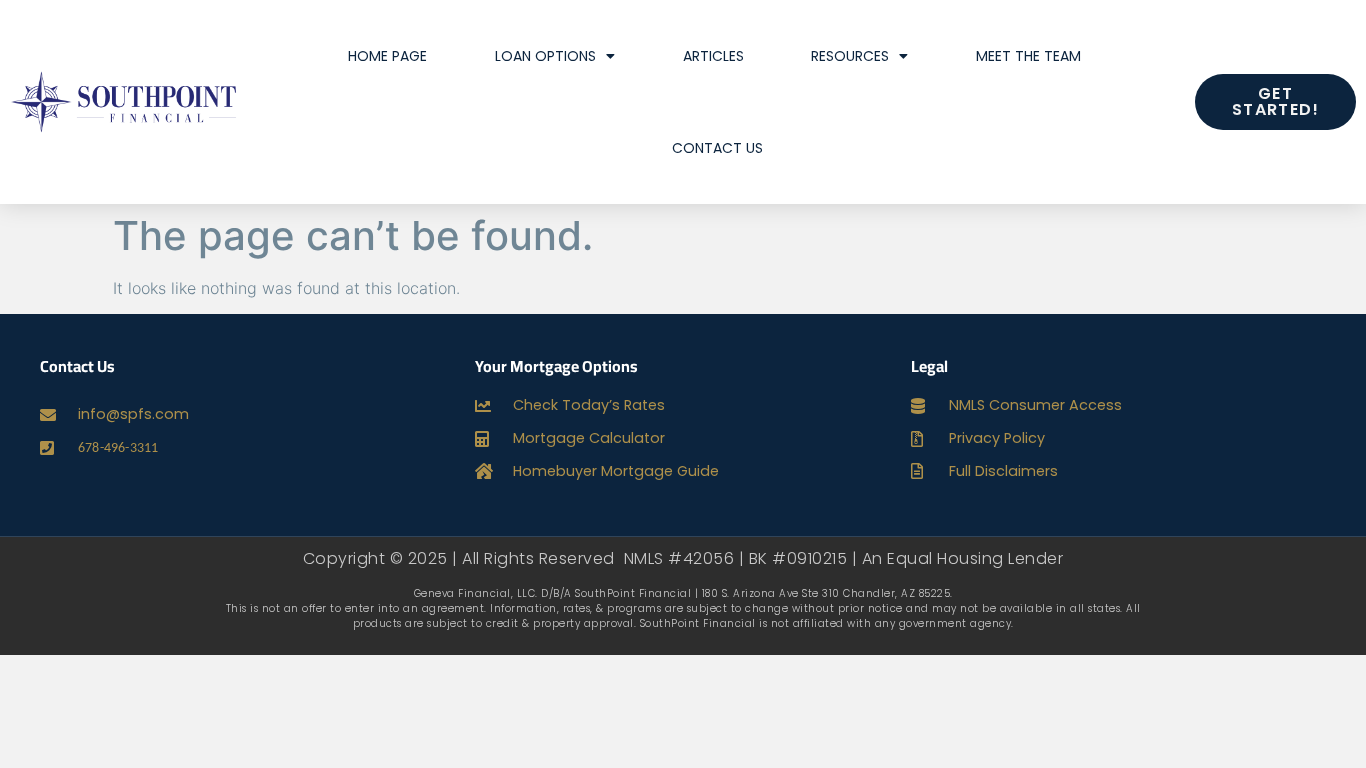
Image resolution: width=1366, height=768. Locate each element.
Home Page (387, 56)
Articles (713, 56)
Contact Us (717, 148)
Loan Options (545, 56)
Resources (850, 56)
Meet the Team (1028, 56)
